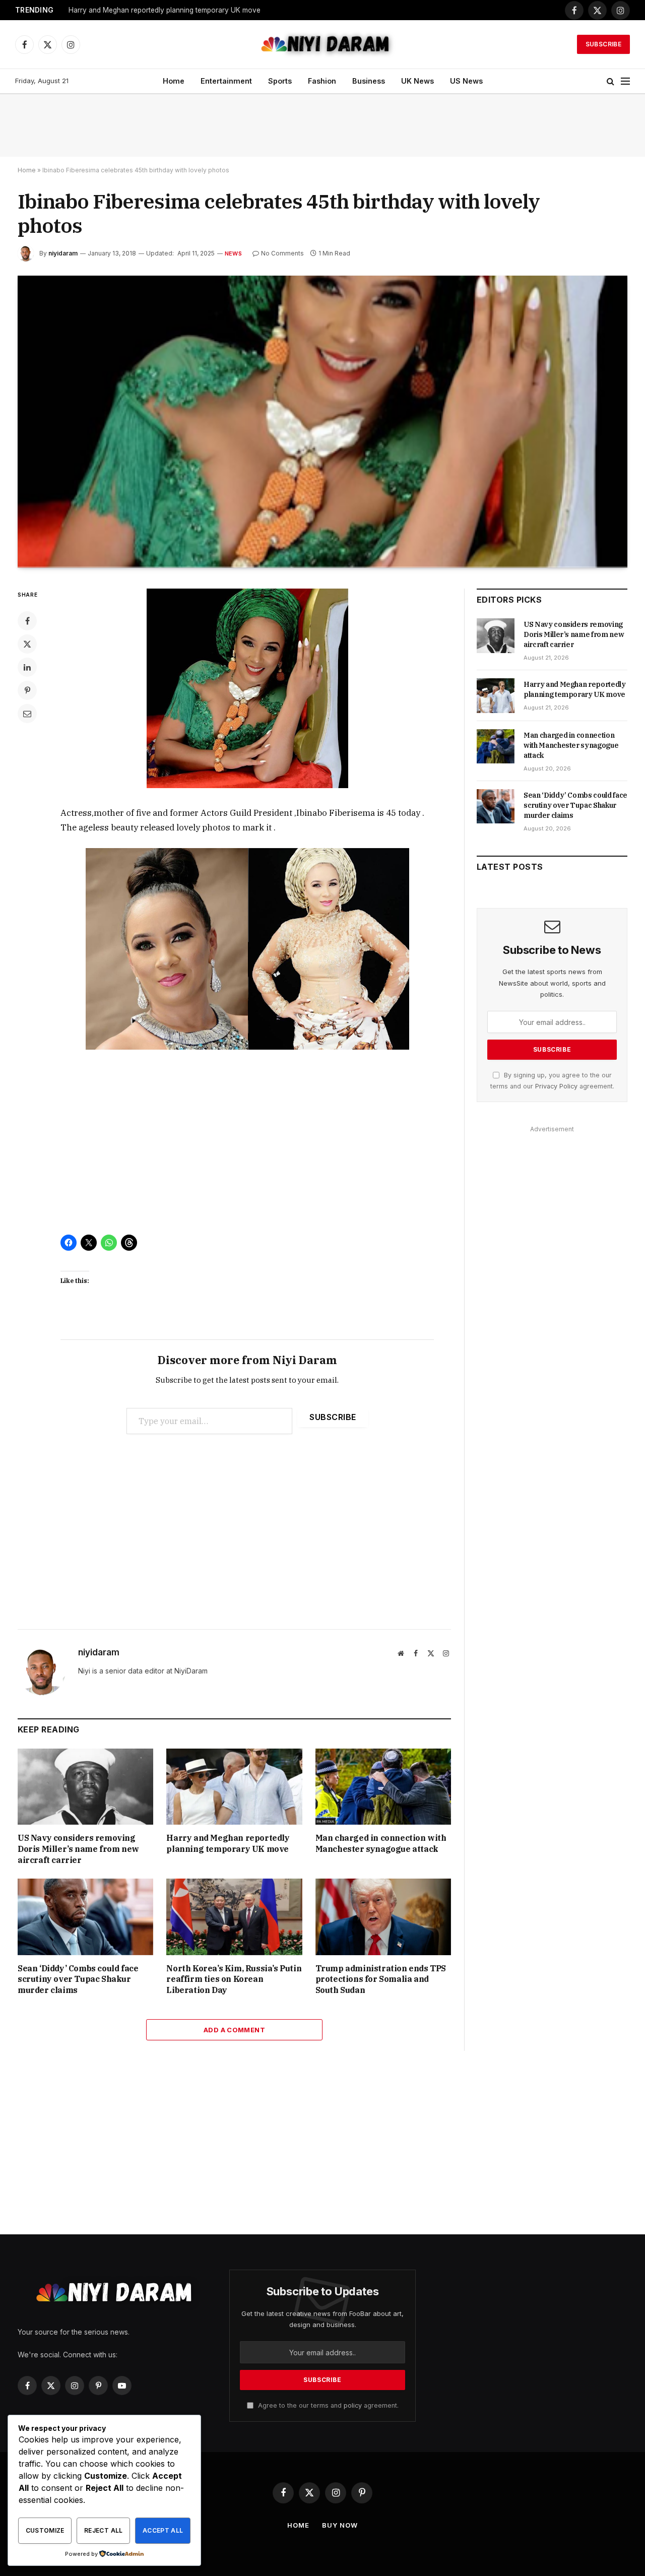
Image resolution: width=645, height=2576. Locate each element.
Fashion (322, 81)
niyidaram (63, 253)
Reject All (104, 2530)
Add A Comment (234, 2030)
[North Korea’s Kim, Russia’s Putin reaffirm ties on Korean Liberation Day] (234, 1917)
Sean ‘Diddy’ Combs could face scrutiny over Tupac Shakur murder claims (78, 1979)
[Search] (610, 81)
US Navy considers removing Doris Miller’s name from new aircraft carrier (78, 1849)
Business (369, 81)
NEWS (233, 253)
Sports (280, 81)
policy (353, 2405)
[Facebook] (27, 621)
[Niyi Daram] (322, 44)
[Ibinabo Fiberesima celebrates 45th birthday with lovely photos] (322, 422)
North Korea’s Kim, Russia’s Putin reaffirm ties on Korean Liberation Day (234, 1979)
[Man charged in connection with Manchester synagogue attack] (383, 1787)
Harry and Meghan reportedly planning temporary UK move (165, 10)
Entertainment (226, 81)
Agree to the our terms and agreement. (327, 2405)
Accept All (163, 2530)
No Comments (282, 253)
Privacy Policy (556, 1086)
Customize (45, 2530)
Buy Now (340, 2525)
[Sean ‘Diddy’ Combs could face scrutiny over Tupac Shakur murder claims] (85, 1917)
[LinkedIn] (27, 667)
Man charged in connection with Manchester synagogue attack (381, 1843)
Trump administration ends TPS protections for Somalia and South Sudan (381, 1979)
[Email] (27, 714)
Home (174, 81)
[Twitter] (27, 644)
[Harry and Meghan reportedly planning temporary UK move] (234, 1787)
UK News (417, 81)
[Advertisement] (322, 125)
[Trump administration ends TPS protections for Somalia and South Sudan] (383, 1917)
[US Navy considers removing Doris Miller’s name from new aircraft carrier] (85, 1787)
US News (466, 81)
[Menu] (625, 81)
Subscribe (603, 44)
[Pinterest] (27, 690)
